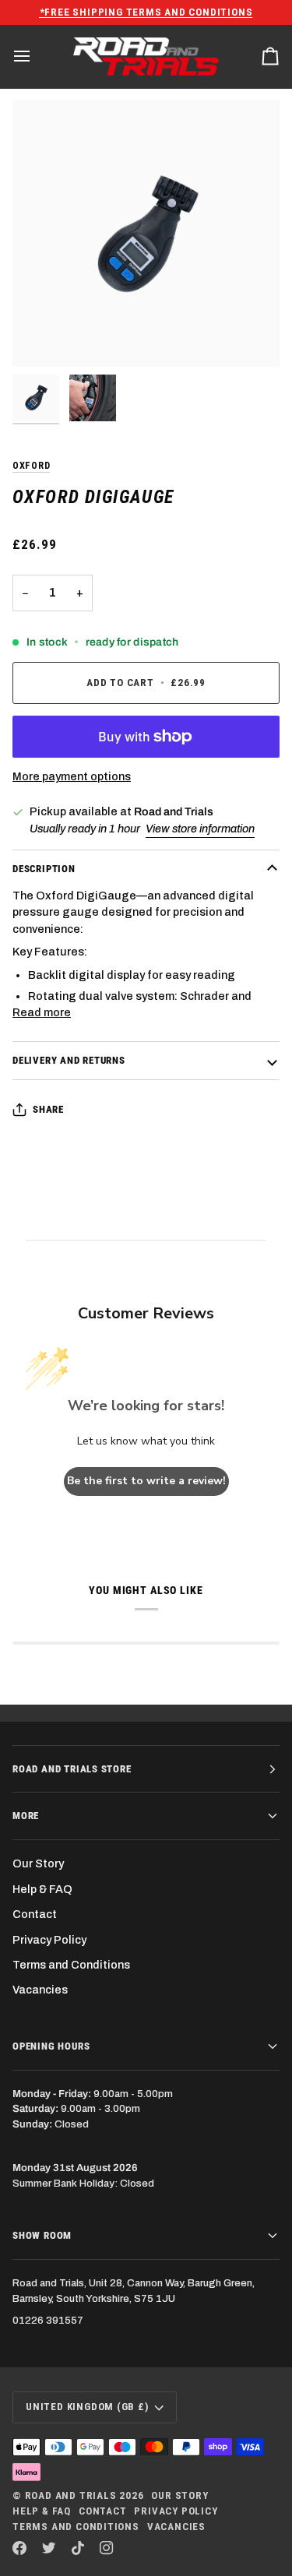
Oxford (31, 465)
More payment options (72, 776)
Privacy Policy (49, 1940)
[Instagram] (107, 2548)
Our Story (38, 1863)
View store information (200, 829)
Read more (42, 1012)
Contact (35, 1914)
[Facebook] (19, 2548)
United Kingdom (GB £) (88, 2407)
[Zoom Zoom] (146, 233)
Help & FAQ (42, 1889)
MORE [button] (26, 1816)
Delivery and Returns (69, 1060)
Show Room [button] (42, 2235)
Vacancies (40, 1990)
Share (48, 1109)
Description (44, 869)
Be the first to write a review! (146, 1481)
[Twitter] (49, 2548)
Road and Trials (71, 2495)
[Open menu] (36, 56)
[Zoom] (42, 338)
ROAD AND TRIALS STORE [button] (72, 1769)
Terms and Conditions (71, 1965)
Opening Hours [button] (51, 2046)
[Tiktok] (78, 2548)
